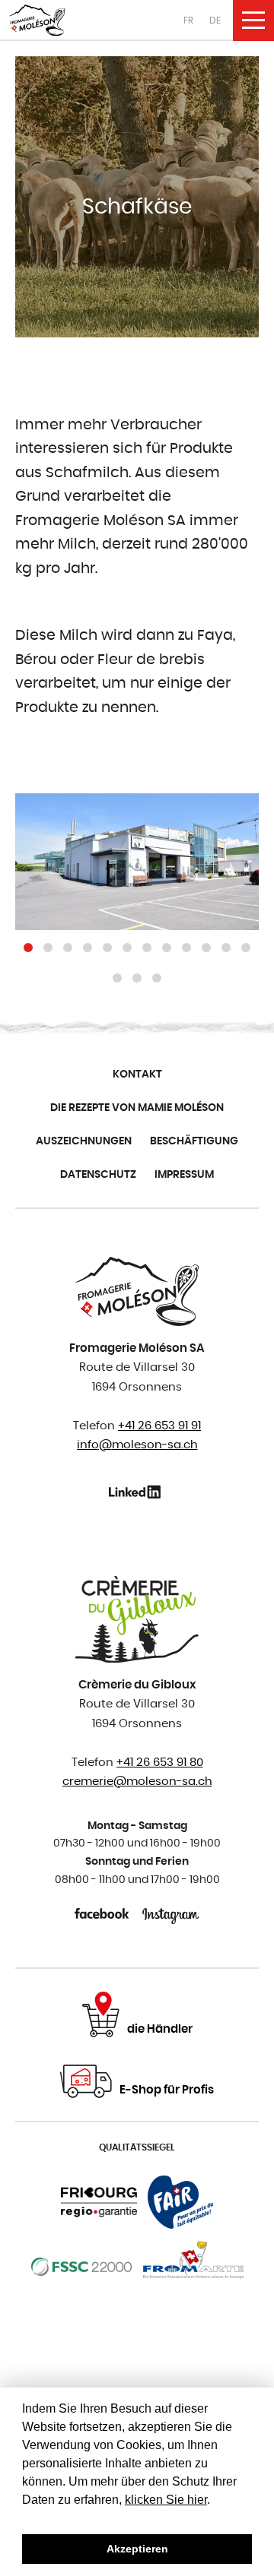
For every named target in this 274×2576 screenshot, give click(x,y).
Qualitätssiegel (137, 2147)
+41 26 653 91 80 (160, 1763)
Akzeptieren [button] (137, 2549)
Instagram (171, 1913)
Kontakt (137, 1074)
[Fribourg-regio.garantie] (99, 2202)
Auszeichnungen (84, 1141)
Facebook (103, 1913)
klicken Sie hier (166, 2500)
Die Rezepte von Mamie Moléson (137, 1108)
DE (215, 21)
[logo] (37, 20)
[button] (28, 948)
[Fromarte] (193, 2267)
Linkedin (137, 1492)
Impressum (184, 1175)
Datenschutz (98, 1175)
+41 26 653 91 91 (159, 1426)
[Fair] (180, 2202)
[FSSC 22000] (82, 2267)
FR (188, 21)
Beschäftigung (194, 1141)
